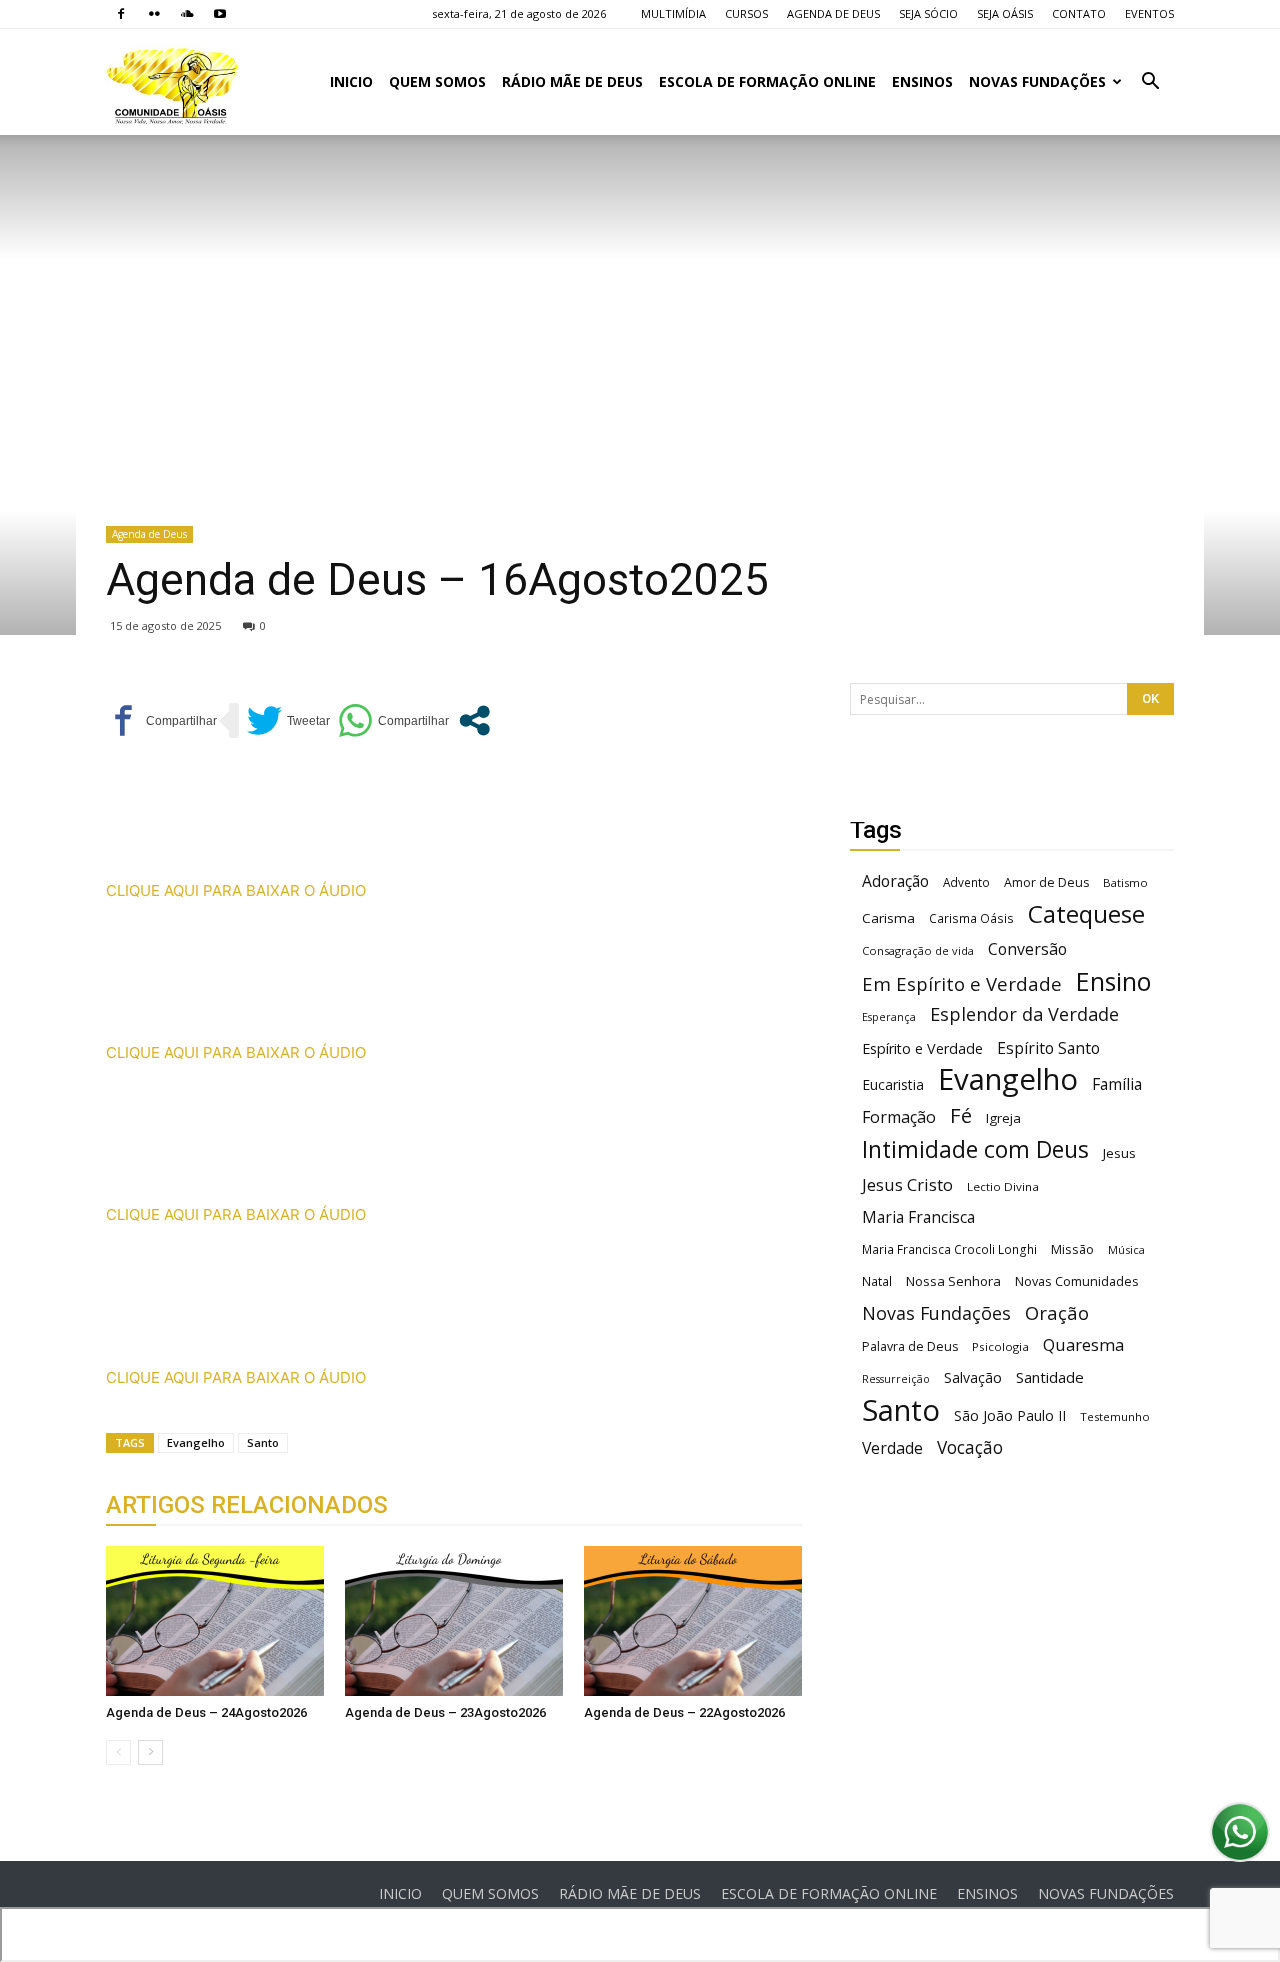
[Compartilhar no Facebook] (161, 720)
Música (1126, 1249)
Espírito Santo (1048, 1048)
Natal (877, 1281)
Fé (961, 1115)
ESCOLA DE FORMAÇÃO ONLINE (767, 81)
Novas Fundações (936, 1313)
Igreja (1003, 1118)
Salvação (973, 1377)
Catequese (1086, 913)
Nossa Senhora (953, 1281)
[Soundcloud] (187, 14)
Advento (966, 882)
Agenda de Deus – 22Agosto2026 (684, 1712)
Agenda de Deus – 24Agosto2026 (206, 1712)
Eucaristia (893, 1084)
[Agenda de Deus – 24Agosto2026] (215, 1621)
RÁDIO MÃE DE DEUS (572, 81)
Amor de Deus (1046, 882)
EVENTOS (1149, 13)
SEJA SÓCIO (928, 13)
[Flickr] (154, 14)
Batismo (1125, 882)
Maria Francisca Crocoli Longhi (949, 1249)
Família (1117, 1084)
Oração (1057, 1312)
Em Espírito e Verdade (962, 983)
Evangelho (196, 1442)
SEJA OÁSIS (1005, 13)
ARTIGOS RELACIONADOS (247, 1505)
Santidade (1050, 1377)
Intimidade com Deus (975, 1149)
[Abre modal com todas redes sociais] (474, 720)
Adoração (895, 881)
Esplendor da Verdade (1024, 1014)
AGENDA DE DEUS (833, 13)
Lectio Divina (1003, 1186)
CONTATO (1079, 13)
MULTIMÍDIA (673, 13)
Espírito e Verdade (922, 1048)
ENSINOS (922, 81)
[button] (1150, 83)
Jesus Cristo (907, 1184)
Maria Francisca (918, 1217)
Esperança (889, 1017)
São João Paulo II (1010, 1415)
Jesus (1119, 1153)
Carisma (888, 918)
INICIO (351, 81)
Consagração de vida (918, 950)
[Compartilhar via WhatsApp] (393, 720)
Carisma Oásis (971, 918)
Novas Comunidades (1077, 1281)
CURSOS (746, 13)
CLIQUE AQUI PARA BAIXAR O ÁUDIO (236, 890)
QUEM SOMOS (437, 81)
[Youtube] (220, 14)
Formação (899, 1117)
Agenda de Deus (149, 534)
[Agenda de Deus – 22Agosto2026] (693, 1621)
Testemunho (1115, 1416)
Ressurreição (896, 1379)
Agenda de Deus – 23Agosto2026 (445, 1712)
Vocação (970, 1447)
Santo (263, 1442)
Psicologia (1000, 1346)
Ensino (1113, 981)
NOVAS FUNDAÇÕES (1037, 81)
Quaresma (1083, 1344)
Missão (1072, 1249)
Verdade (892, 1448)
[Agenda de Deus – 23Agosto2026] (454, 1621)
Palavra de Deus (910, 1346)
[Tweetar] (288, 720)
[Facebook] (121, 14)
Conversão (1027, 949)
